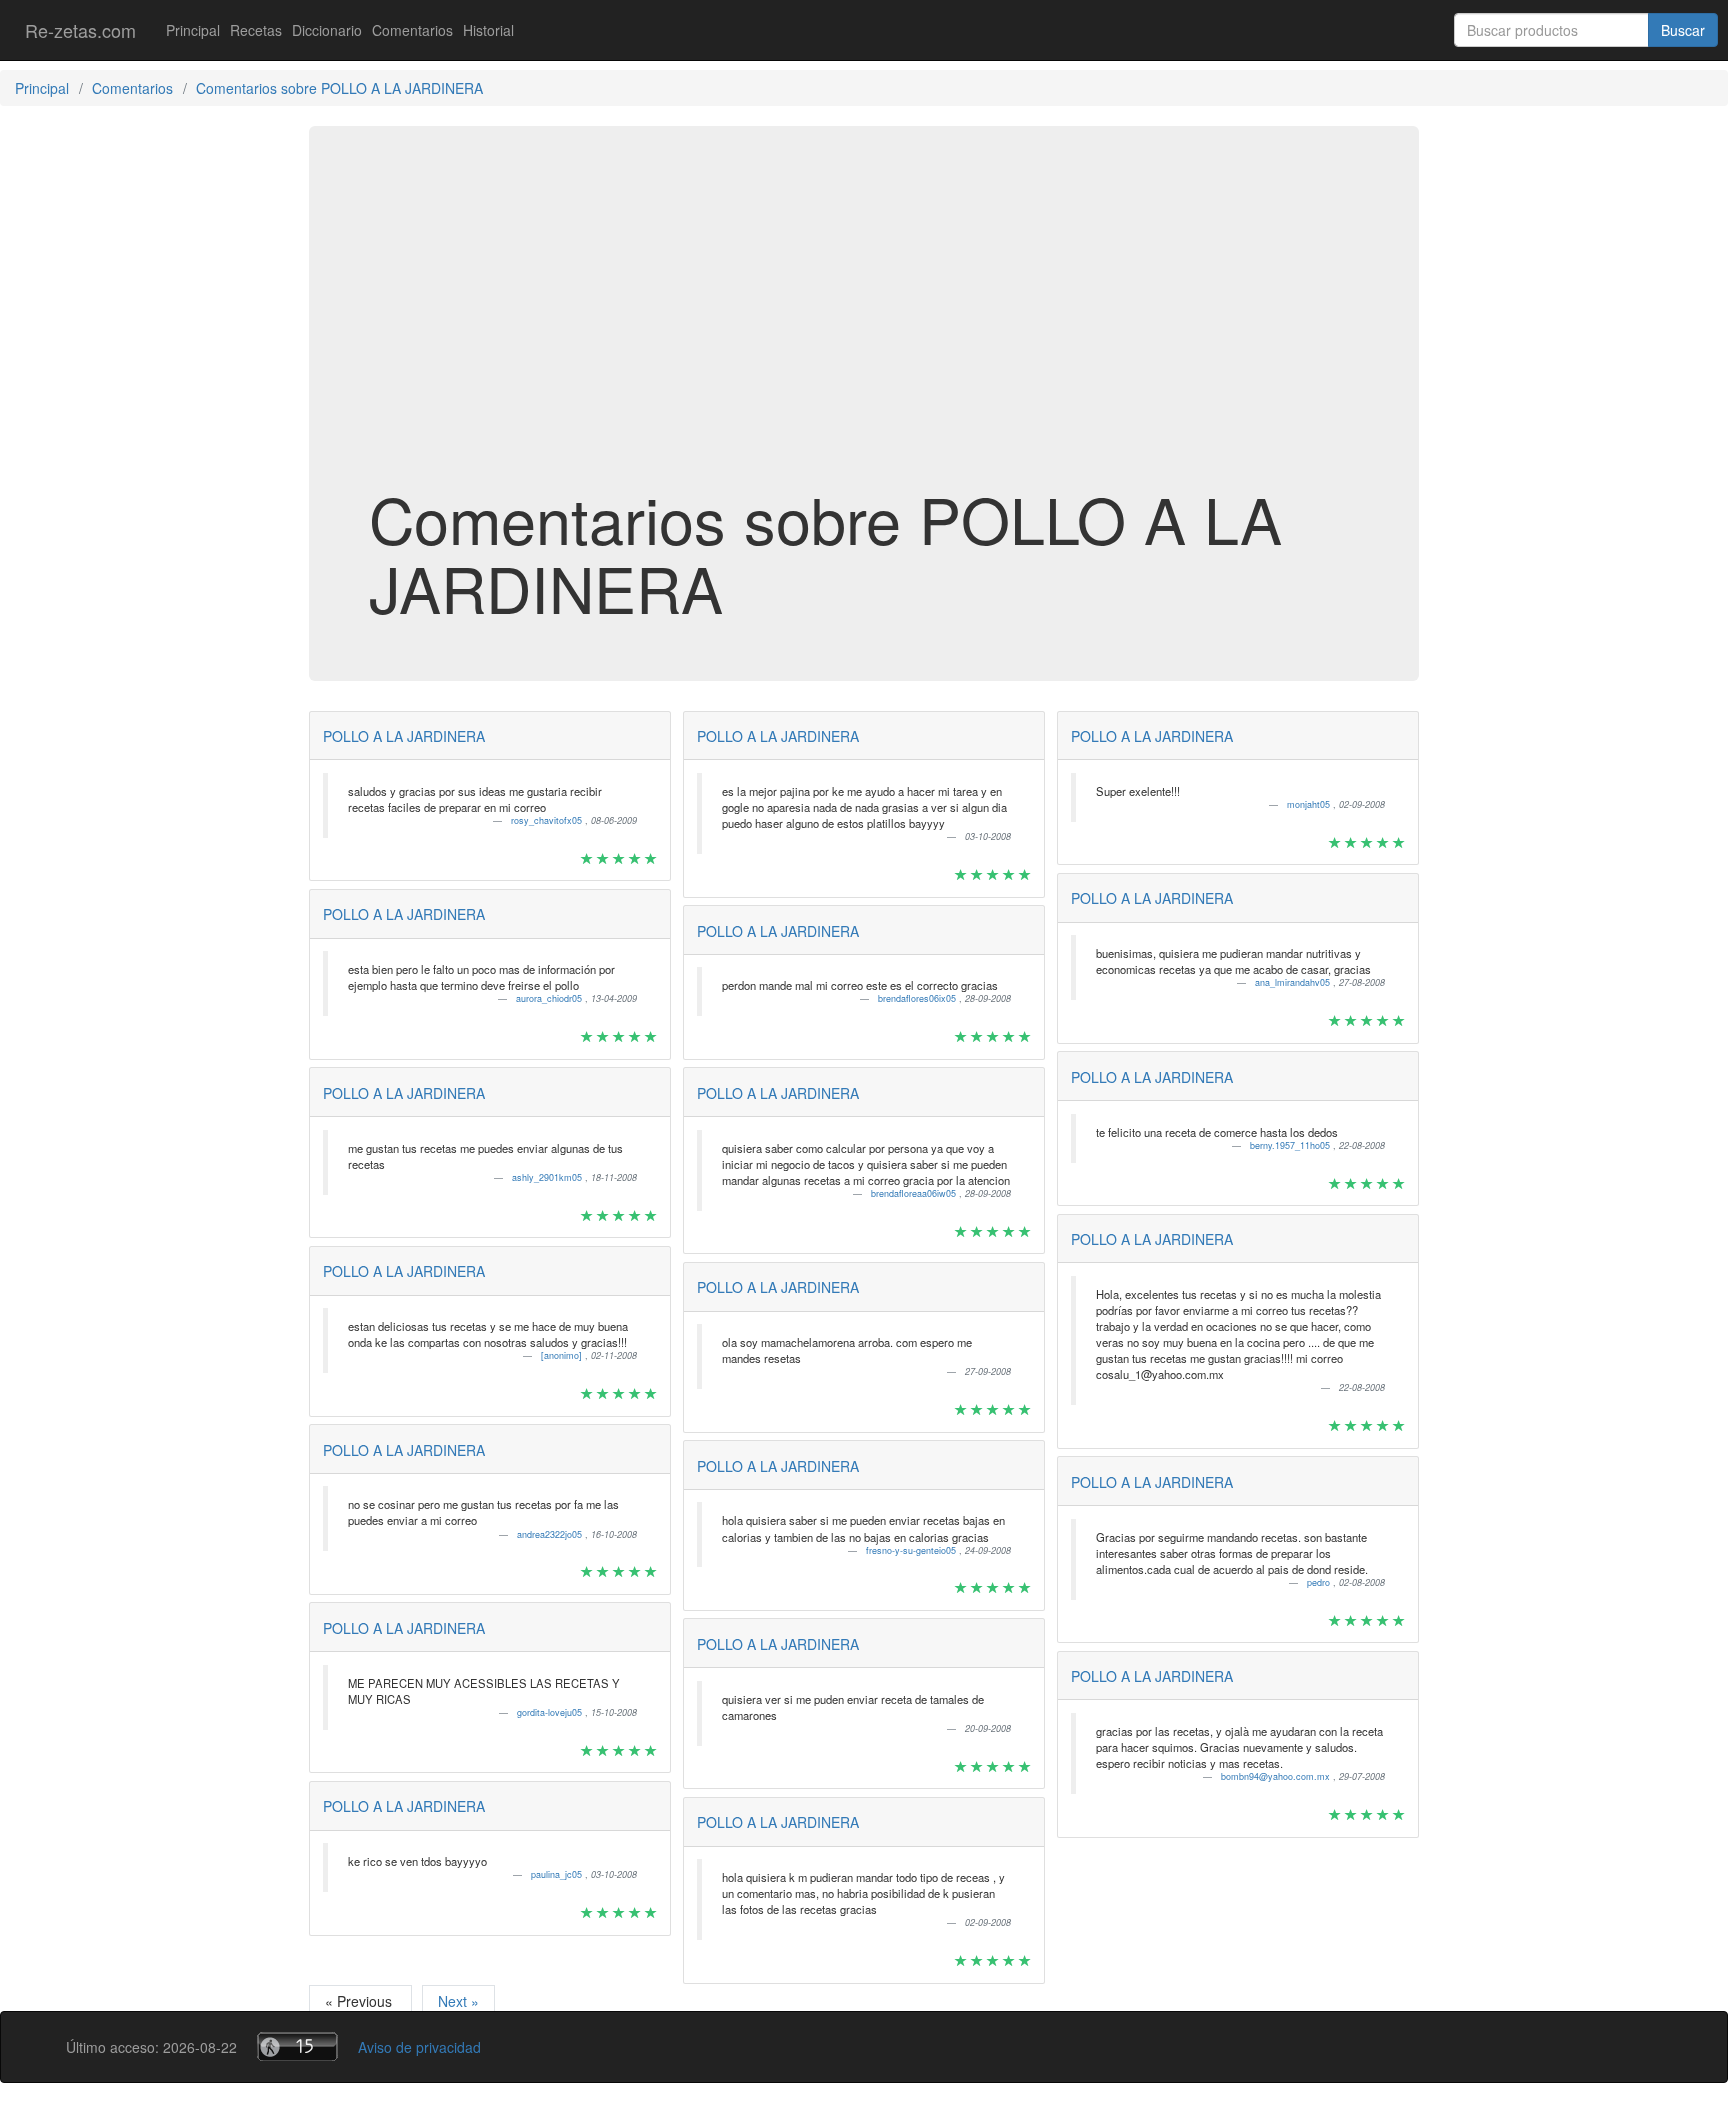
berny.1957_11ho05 (1291, 1145)
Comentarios (412, 30)
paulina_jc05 (558, 1874)
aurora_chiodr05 (550, 998)
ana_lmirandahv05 (1294, 982)
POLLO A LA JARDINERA (404, 736)
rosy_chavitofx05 (548, 820)
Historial (488, 30)
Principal (193, 30)
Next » (458, 2001)
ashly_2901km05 (548, 1177)
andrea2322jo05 (551, 1534)
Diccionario (327, 30)
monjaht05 (1310, 804)
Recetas (256, 30)
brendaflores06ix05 (918, 998)
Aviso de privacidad (419, 2047)
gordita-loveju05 (551, 1712)
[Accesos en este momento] (297, 2046)
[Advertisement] (864, 324)
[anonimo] (563, 1355)
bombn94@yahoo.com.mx (1277, 1776)
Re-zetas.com (80, 30)
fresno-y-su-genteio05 (912, 1550)
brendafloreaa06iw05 (915, 1193)
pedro (1320, 1582)
